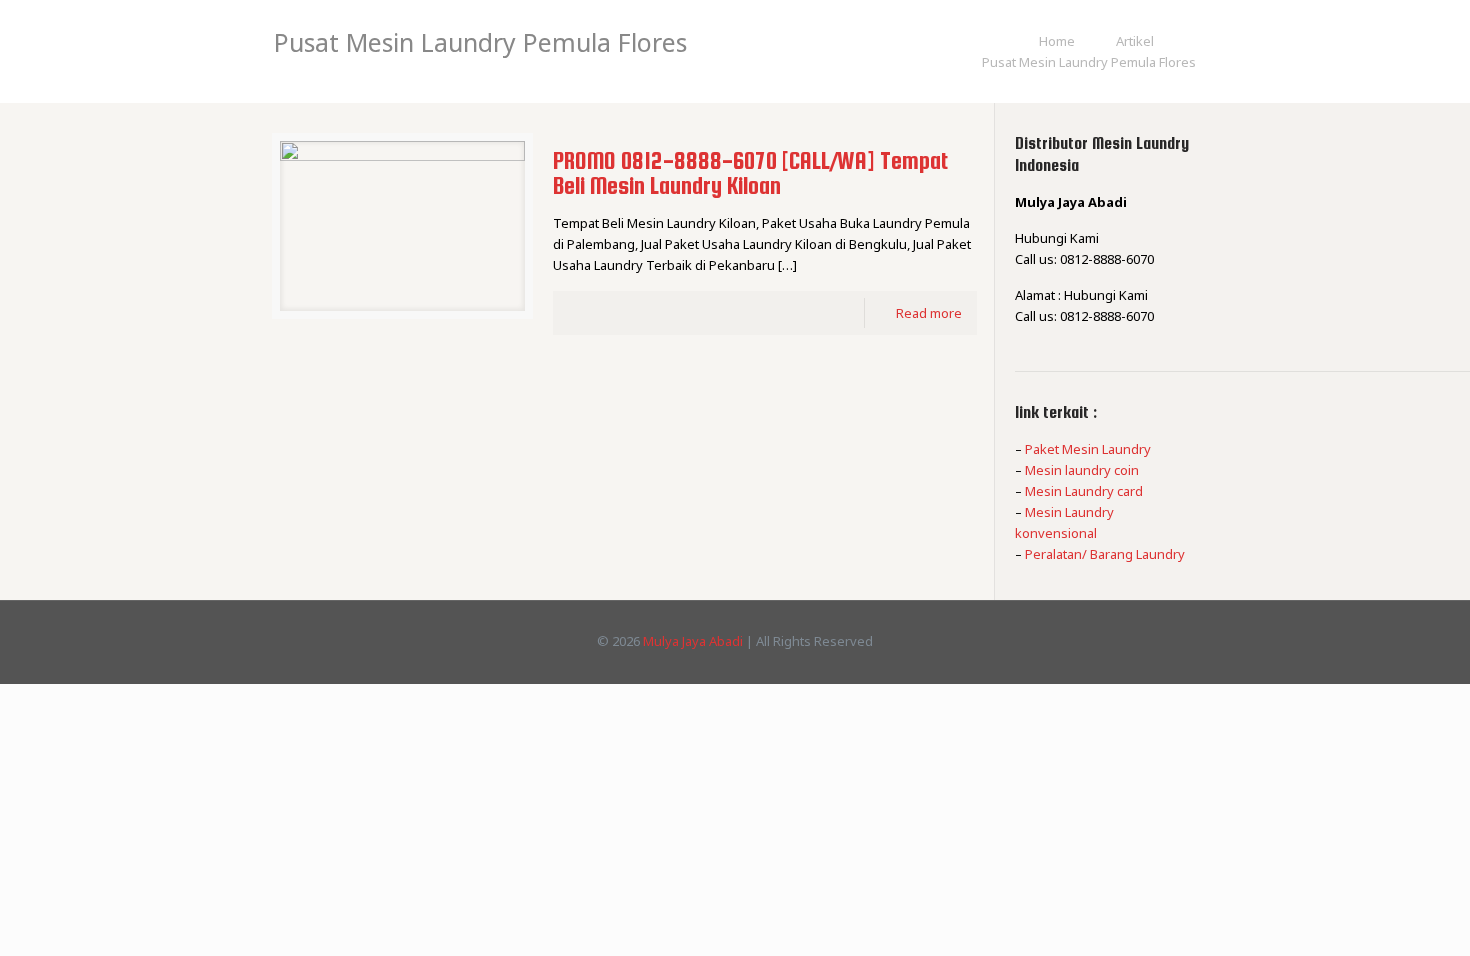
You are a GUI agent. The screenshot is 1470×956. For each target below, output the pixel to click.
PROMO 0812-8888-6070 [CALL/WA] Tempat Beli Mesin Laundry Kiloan (750, 173)
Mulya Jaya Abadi (693, 641)
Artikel (1135, 41)
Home (1057, 41)
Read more (929, 313)
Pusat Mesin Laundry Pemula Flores (1089, 62)
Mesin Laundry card (1084, 491)
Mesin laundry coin (1082, 470)
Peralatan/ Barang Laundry (1105, 554)
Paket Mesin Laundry (1088, 449)
